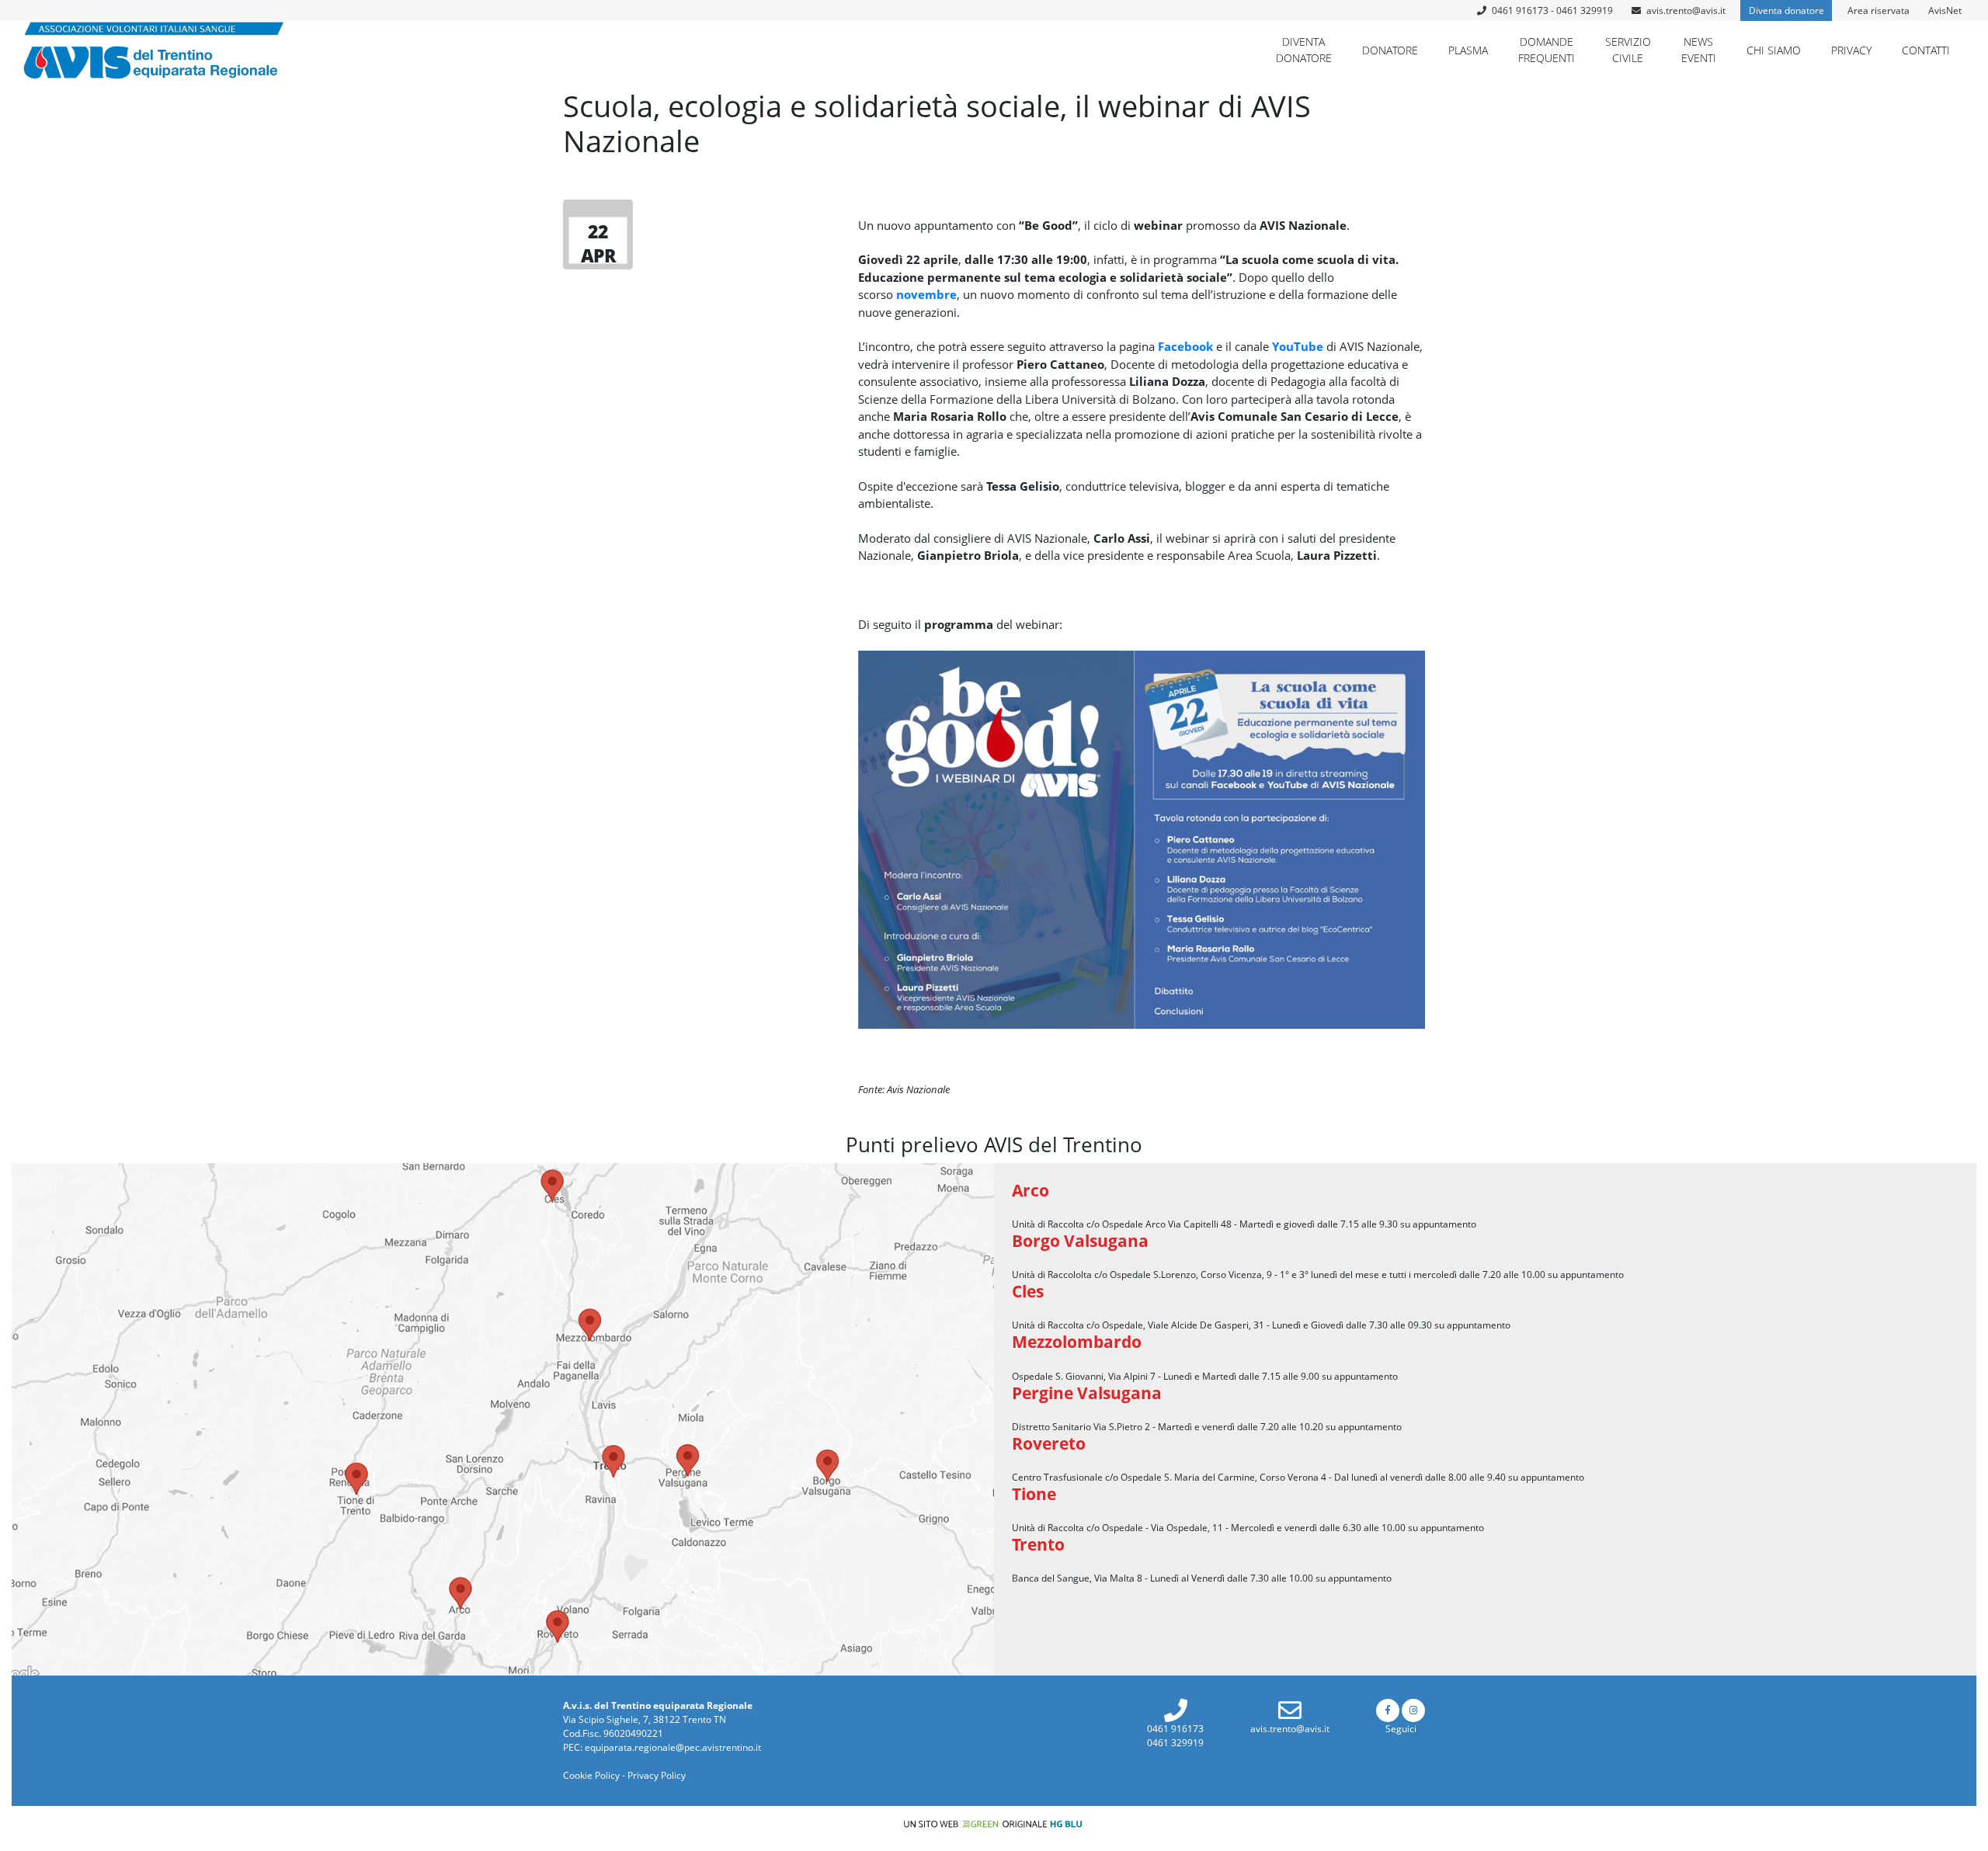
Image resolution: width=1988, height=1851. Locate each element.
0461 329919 (1175, 1743)
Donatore (1390, 50)
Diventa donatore (1786, 10)
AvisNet (1945, 10)
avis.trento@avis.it (1686, 10)
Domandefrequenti (1547, 50)
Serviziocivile (1628, 50)
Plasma (1468, 50)
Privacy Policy (657, 1775)
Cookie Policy (591, 1775)
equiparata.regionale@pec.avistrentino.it (673, 1747)
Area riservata (1879, 10)
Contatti (1926, 50)
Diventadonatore (1304, 50)
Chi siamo (1774, 50)
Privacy (1851, 50)
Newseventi (1699, 50)
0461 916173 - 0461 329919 (1551, 10)
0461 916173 (1175, 1729)
